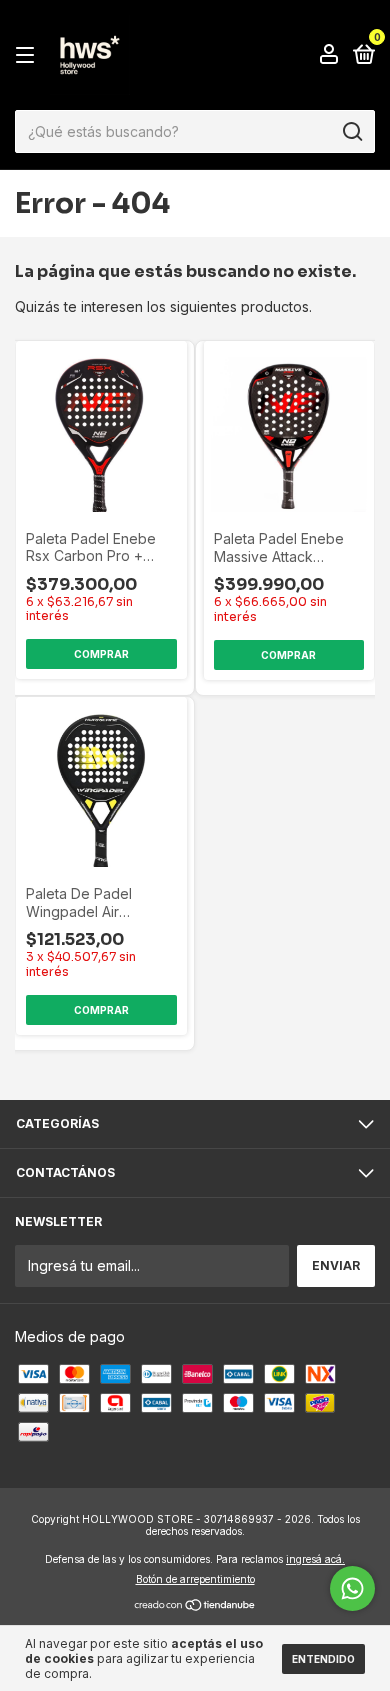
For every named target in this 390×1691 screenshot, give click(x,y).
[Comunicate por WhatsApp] (352, 1588)
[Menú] (28, 55)
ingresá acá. (315, 1559)
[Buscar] (351, 132)
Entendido (323, 1659)
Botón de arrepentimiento (195, 1579)
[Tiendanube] (195, 1606)
